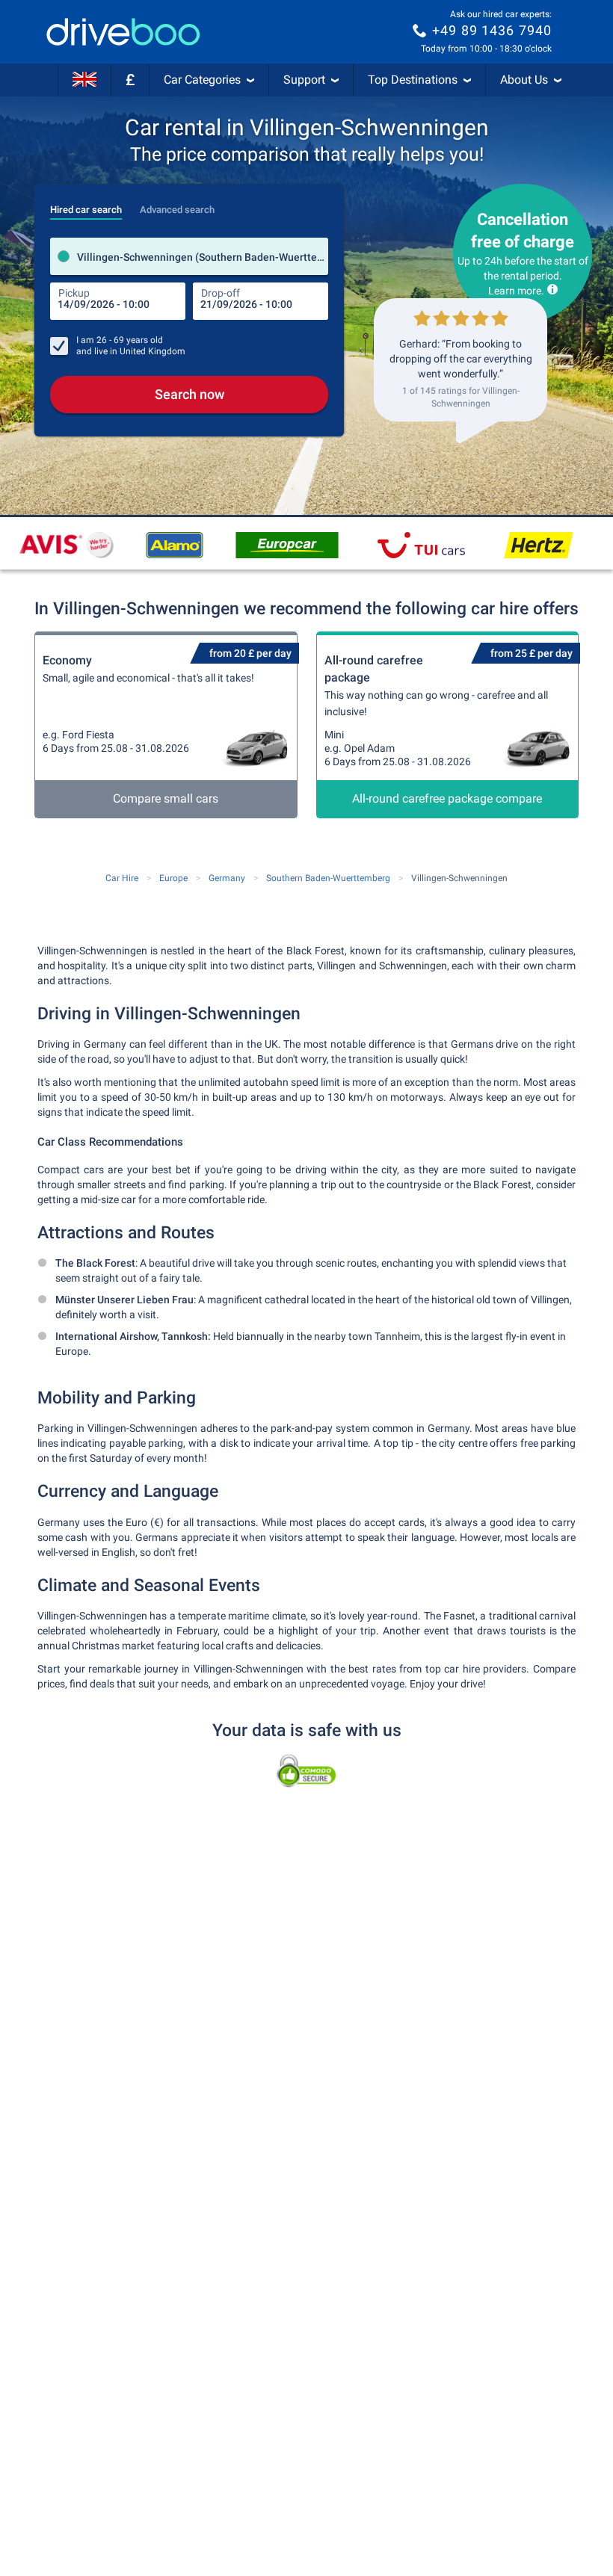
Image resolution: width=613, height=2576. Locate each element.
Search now (190, 394)
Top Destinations (413, 80)
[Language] (84, 80)
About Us (524, 80)
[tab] (86, 206)
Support (304, 80)
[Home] (123, 32)
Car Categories (202, 80)
